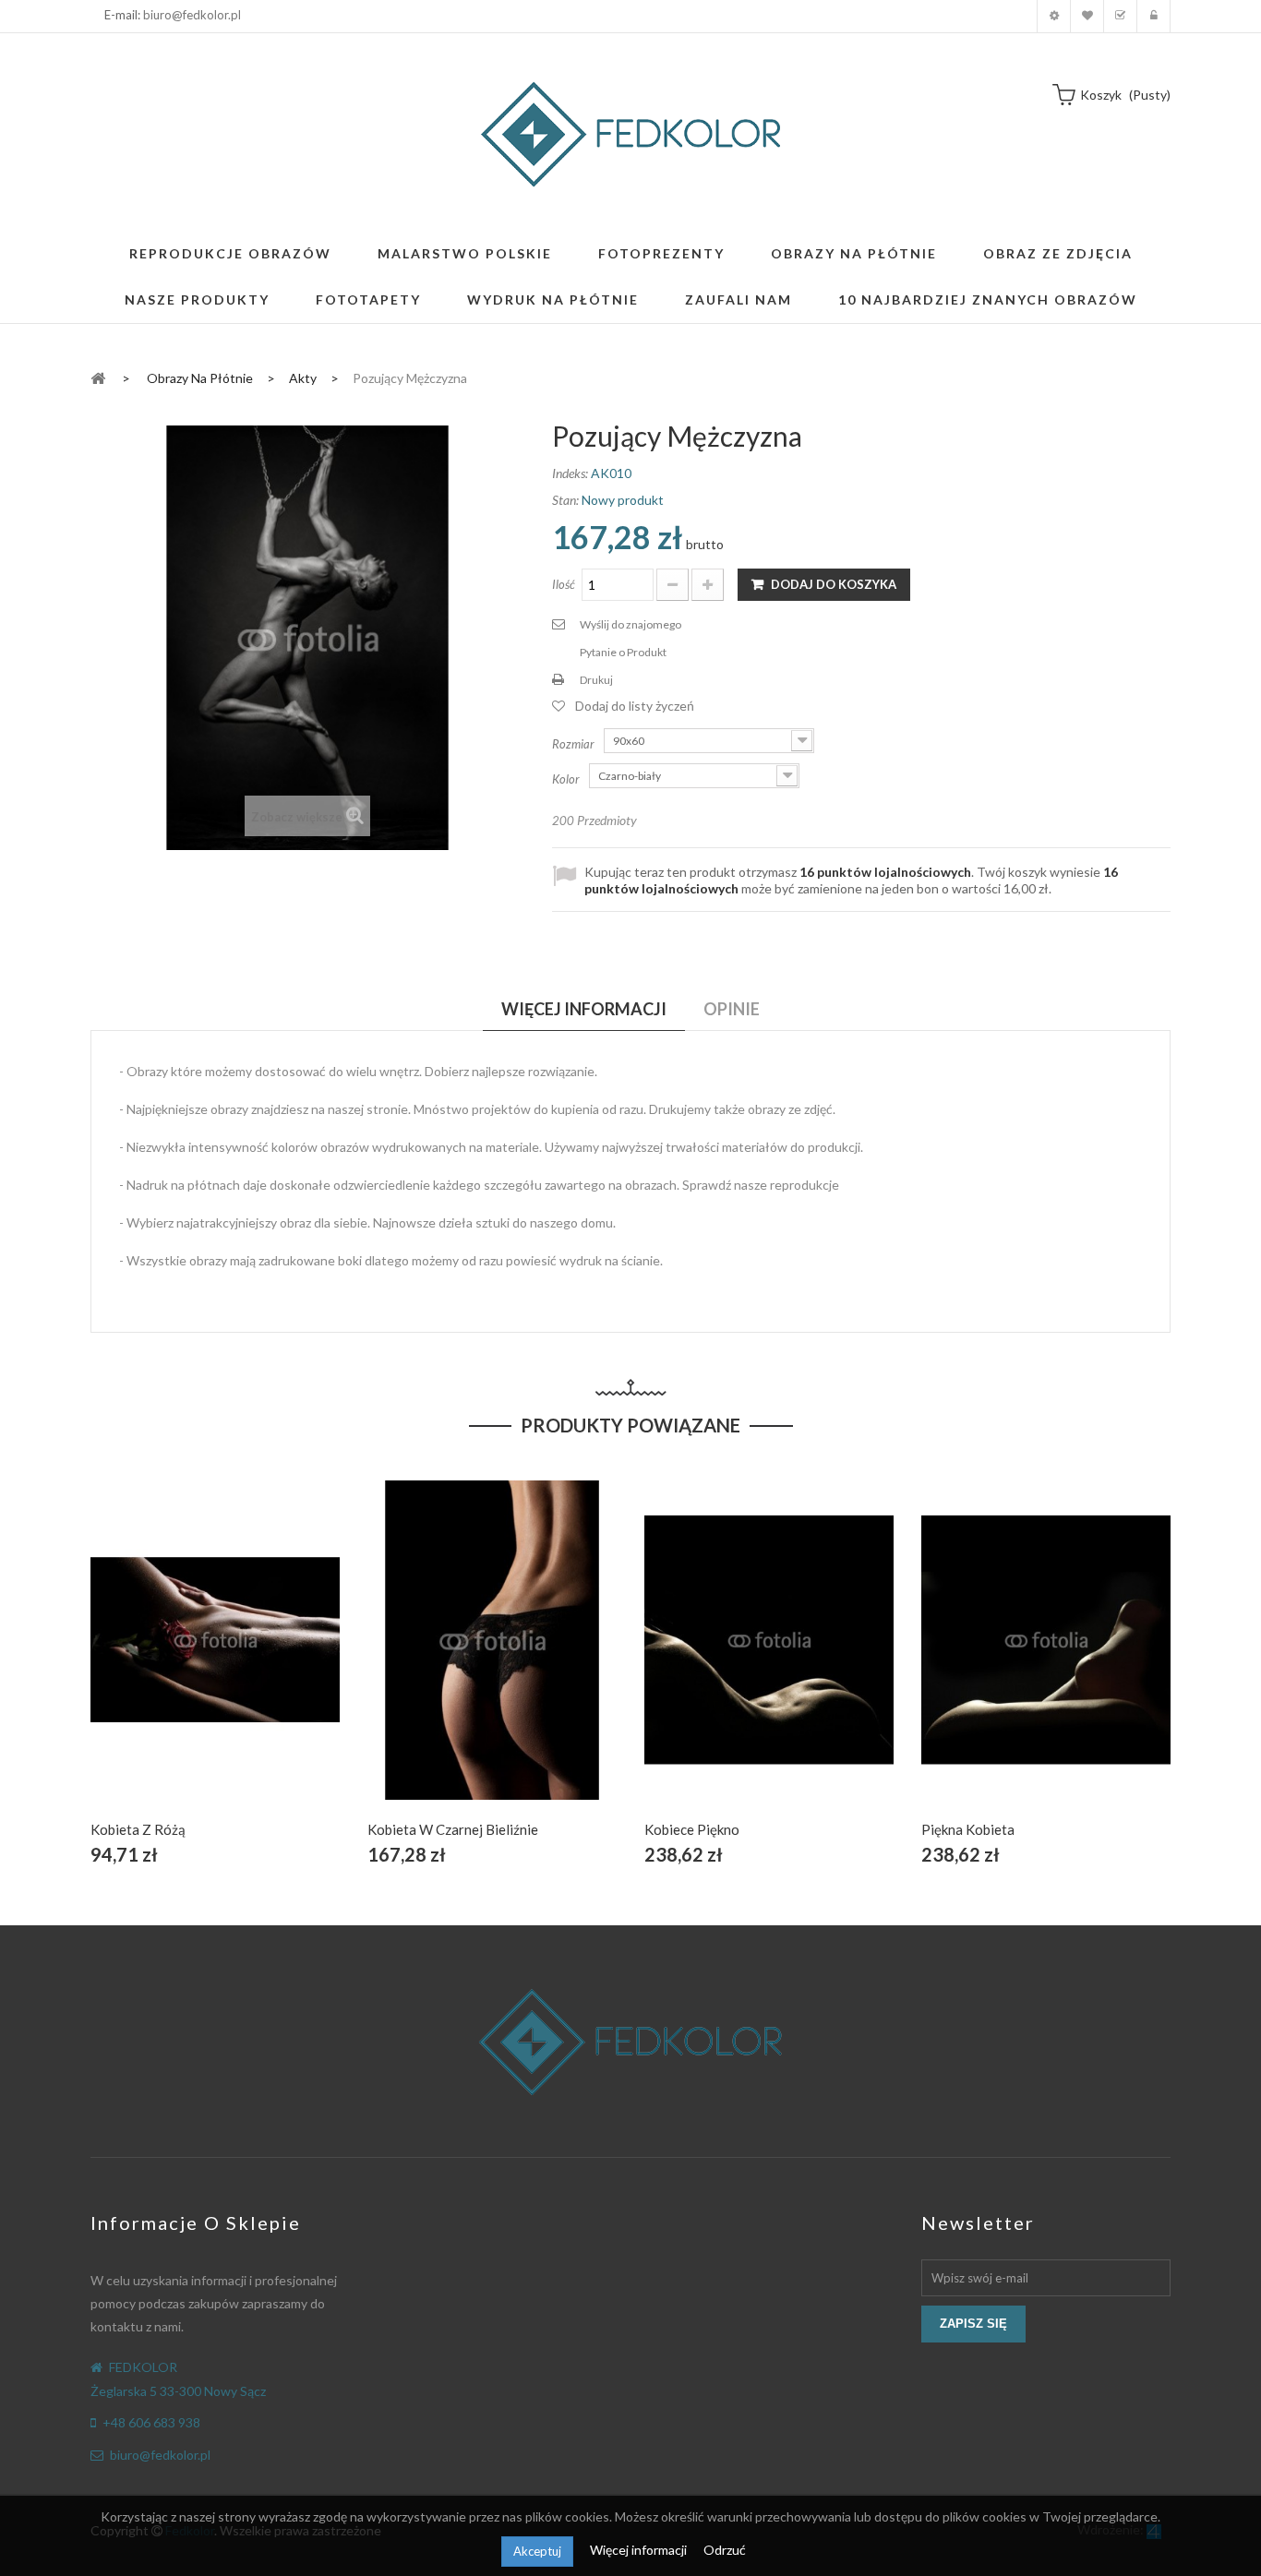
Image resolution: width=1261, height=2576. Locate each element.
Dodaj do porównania (259, 1661)
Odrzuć (725, 2550)
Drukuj (596, 680)
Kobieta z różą (138, 1829)
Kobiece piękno (692, 1829)
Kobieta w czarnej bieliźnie (453, 1829)
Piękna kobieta (968, 1829)
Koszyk (1120, 16)
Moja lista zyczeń (1087, 16)
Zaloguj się (1153, 16)
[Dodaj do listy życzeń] (216, 1661)
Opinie (732, 1009)
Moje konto (1054, 16)
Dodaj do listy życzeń (635, 706)
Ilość (564, 584)
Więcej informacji (640, 2550)
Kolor (567, 779)
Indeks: (570, 473)
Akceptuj (537, 2551)
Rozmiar (575, 744)
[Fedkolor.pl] (630, 134)
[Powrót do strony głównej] (98, 377)
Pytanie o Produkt (623, 652)
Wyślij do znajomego (630, 624)
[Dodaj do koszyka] (172, 1661)
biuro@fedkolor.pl (192, 15)
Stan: (565, 500)
